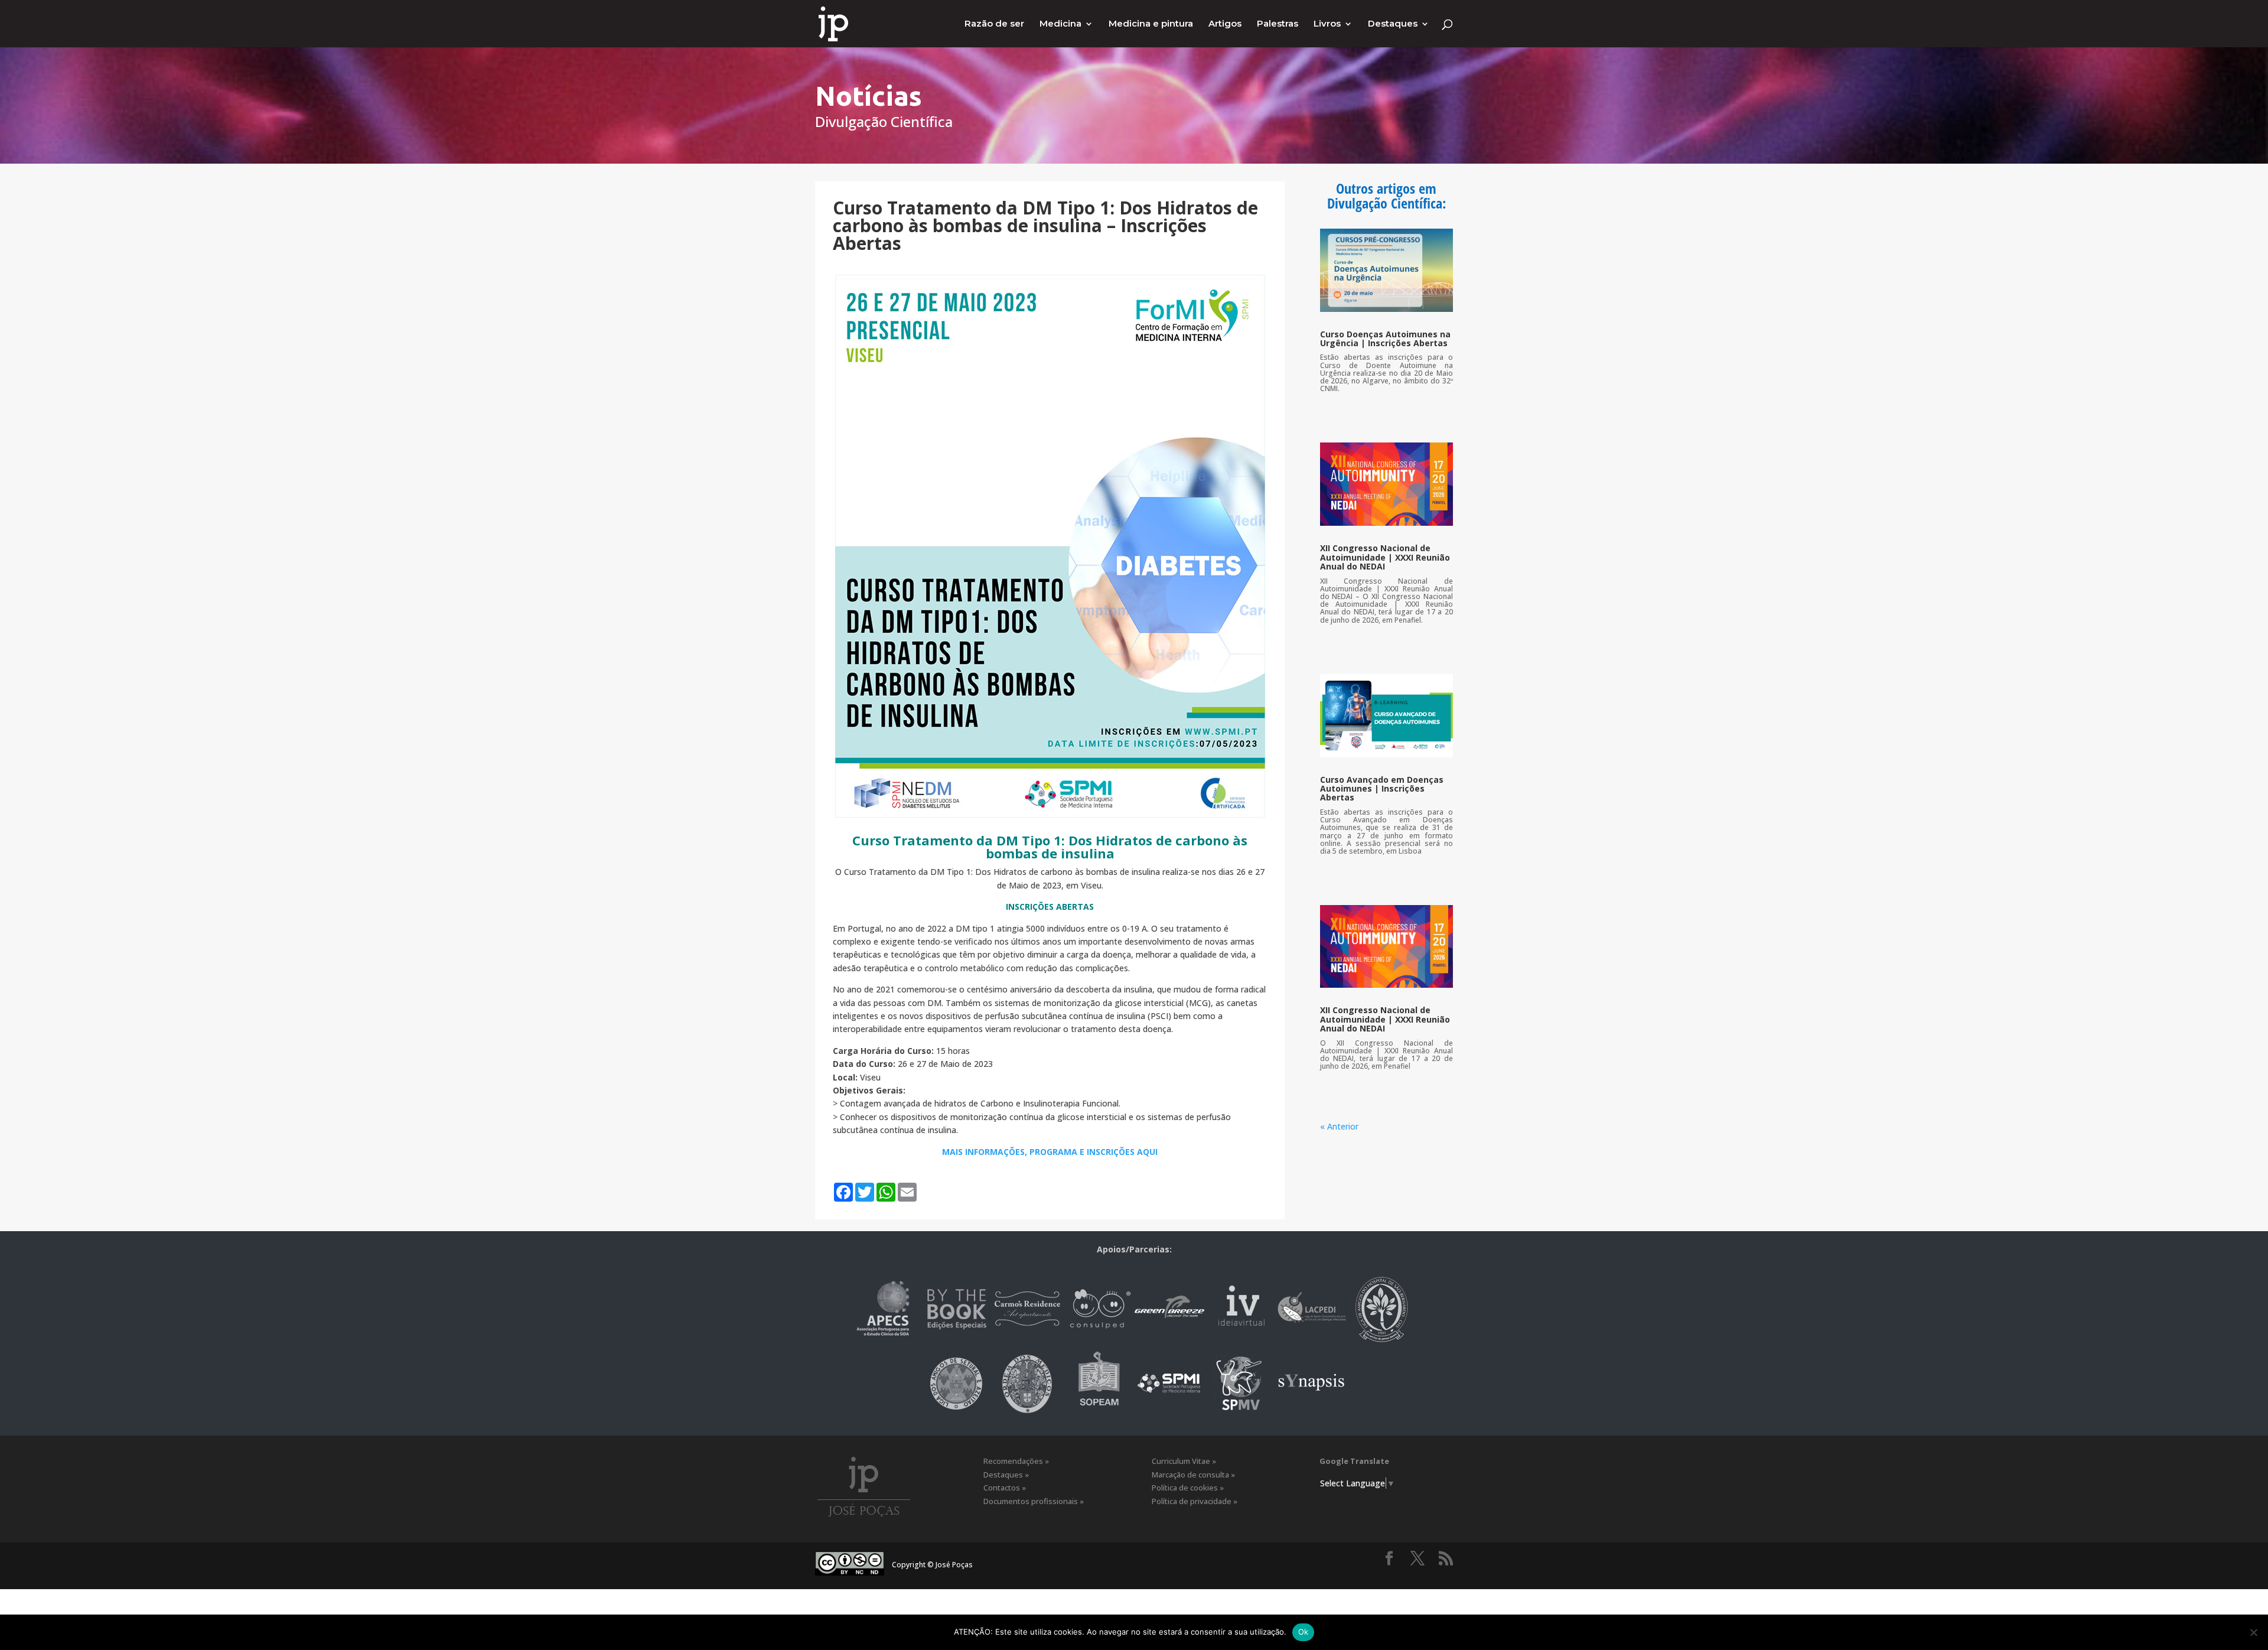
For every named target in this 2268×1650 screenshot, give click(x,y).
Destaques (1393, 24)
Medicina (1060, 24)
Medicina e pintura (1151, 24)
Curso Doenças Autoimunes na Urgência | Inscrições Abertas (1385, 339)
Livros (1327, 24)
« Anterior (1339, 1126)
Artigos (1225, 24)
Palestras (1278, 24)
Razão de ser (994, 24)
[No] (2253, 1632)
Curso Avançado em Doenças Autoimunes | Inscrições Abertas (1382, 789)
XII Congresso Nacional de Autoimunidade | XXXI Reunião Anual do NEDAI (1385, 557)
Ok (1304, 1632)
